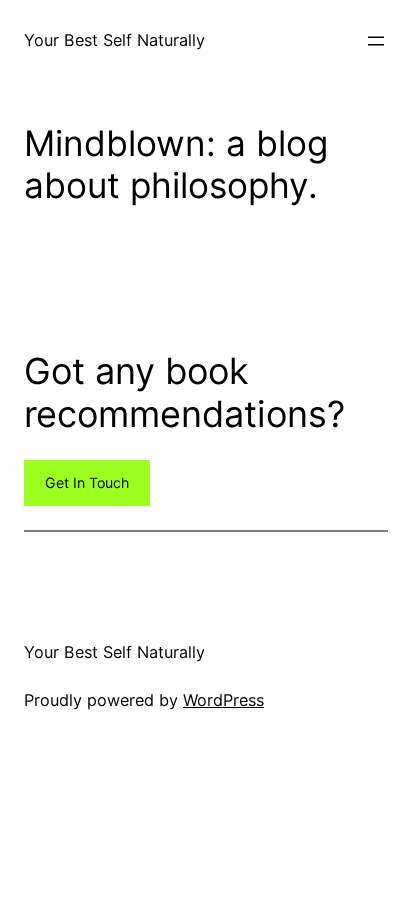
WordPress (223, 700)
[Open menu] (376, 41)
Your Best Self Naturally (114, 40)
